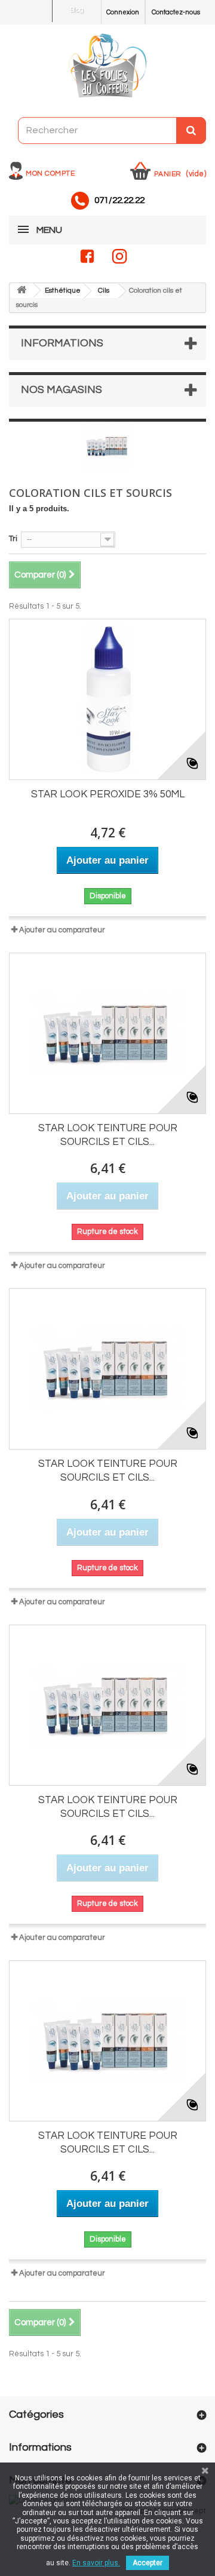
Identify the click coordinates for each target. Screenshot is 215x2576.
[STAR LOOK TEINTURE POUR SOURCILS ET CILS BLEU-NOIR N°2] (107, 1369)
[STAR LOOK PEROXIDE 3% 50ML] (107, 699)
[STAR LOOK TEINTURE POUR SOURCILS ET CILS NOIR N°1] (107, 1033)
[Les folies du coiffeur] (107, 66)
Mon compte (50, 174)
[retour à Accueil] (21, 291)
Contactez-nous (176, 12)
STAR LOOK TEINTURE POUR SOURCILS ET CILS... (108, 1135)
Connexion (123, 12)
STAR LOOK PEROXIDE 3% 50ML (108, 794)
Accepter (148, 2563)
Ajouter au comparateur (62, 930)
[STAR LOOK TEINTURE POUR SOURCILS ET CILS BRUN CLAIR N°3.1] (107, 2041)
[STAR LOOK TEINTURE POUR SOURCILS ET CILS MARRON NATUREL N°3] (107, 1705)
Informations (62, 343)
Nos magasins (62, 390)
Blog (77, 10)
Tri (13, 539)
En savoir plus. (96, 2563)
